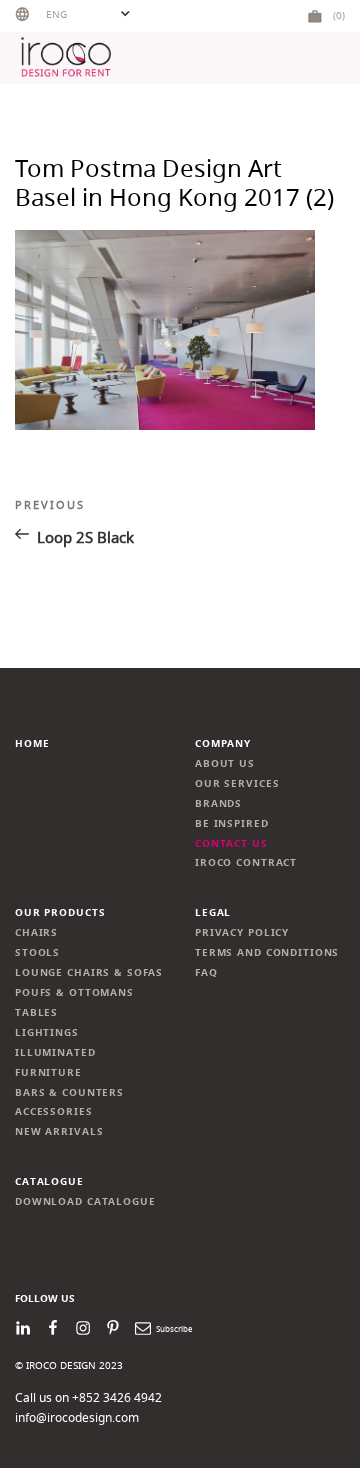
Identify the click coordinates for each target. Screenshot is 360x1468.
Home (32, 743)
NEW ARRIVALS (59, 1131)
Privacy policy (242, 932)
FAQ (206, 972)
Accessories (54, 1111)
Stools (37, 952)
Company (223, 743)
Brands (218, 803)
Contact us (231, 843)
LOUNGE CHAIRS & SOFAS (89, 972)
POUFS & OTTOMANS (74, 992)
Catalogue (49, 1181)
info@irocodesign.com (77, 1417)
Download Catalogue (85, 1201)
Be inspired (232, 823)
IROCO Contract (246, 862)
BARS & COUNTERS (69, 1092)
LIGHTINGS (47, 1032)
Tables (36, 1012)
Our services (237, 783)
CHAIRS (36, 932)
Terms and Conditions (267, 952)
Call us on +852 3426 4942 (88, 1397)
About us (225, 763)
